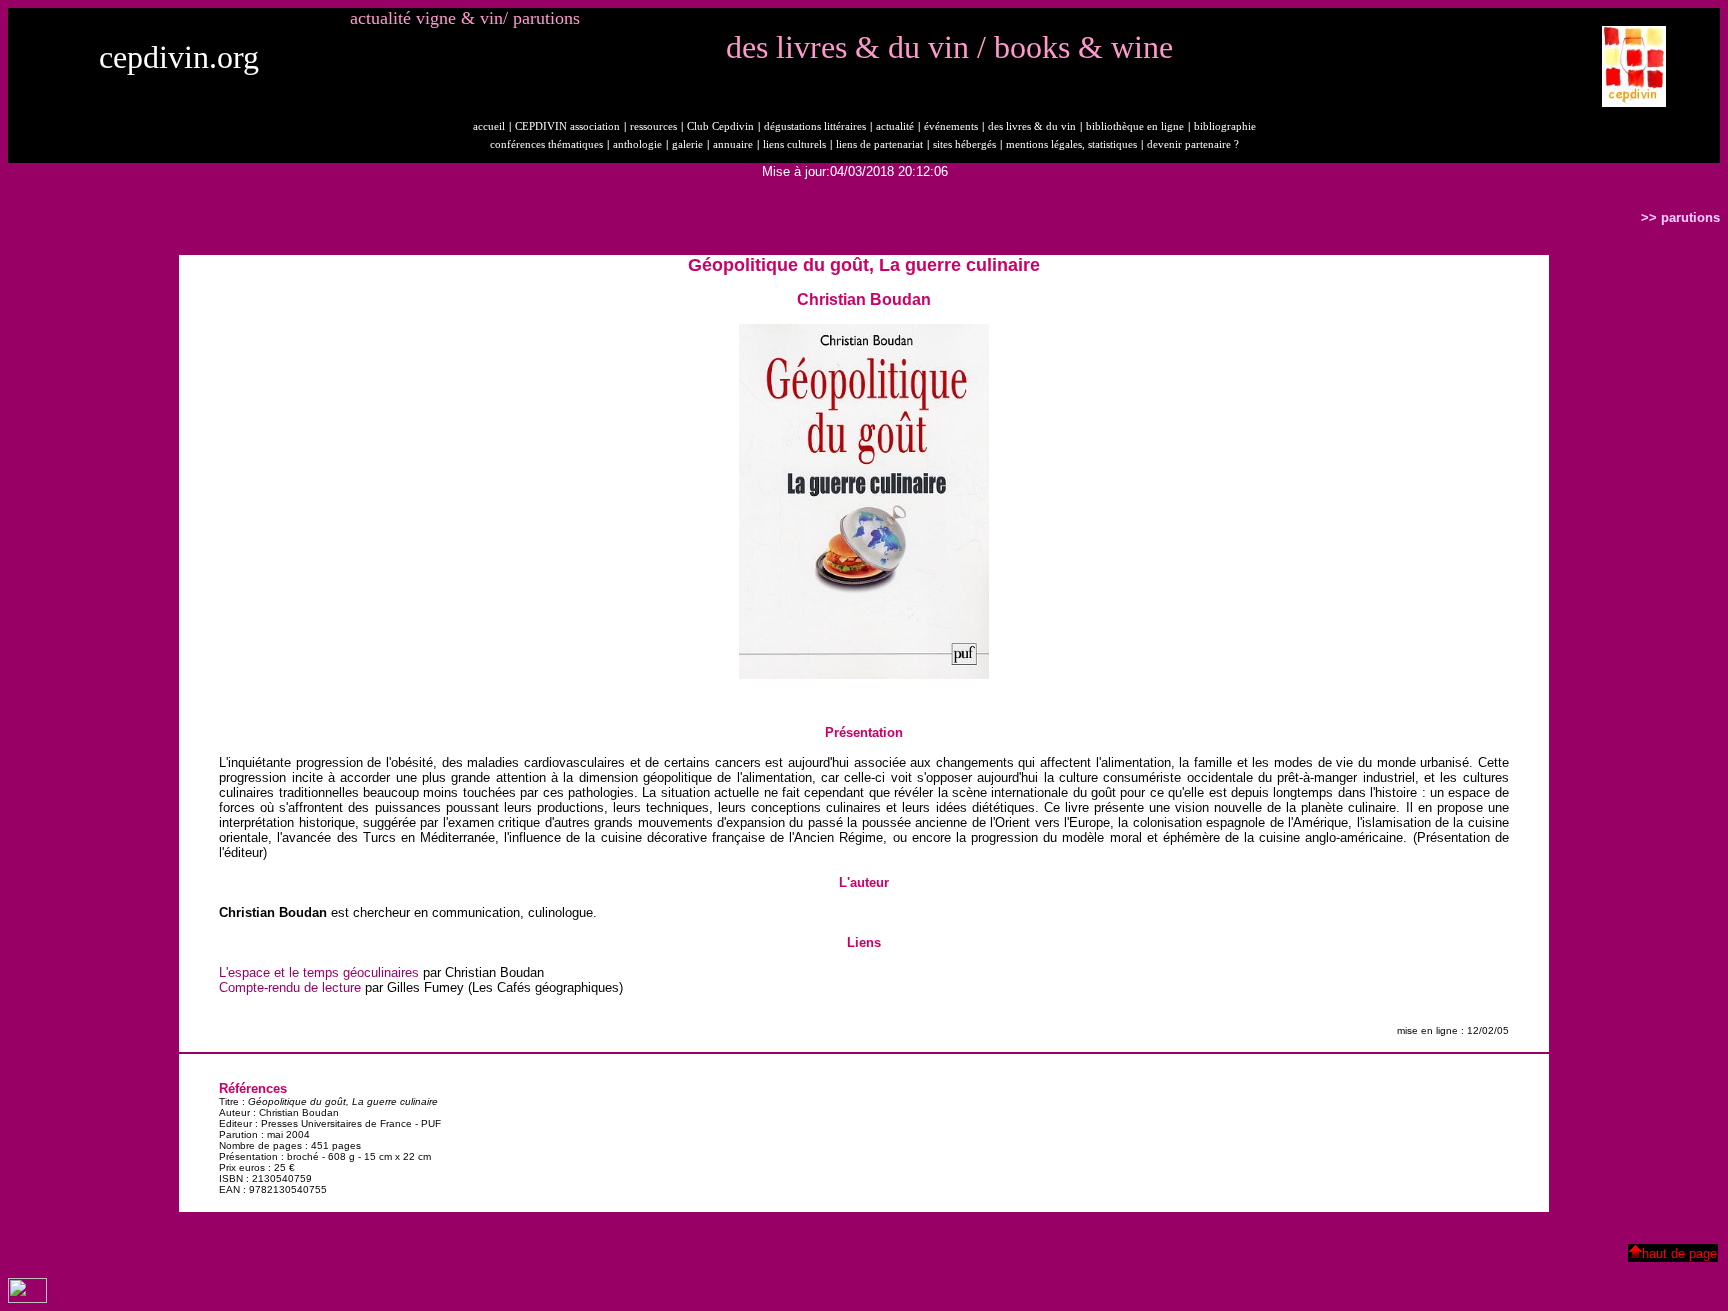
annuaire (733, 144)
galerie (687, 144)
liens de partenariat (879, 144)
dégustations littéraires (815, 126)
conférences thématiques (546, 144)
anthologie (637, 144)
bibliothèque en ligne (1135, 126)
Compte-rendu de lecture (290, 987)
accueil (489, 126)
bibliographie (1225, 126)
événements (951, 126)
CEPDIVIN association (567, 126)
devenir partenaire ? (1193, 144)
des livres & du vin (1032, 126)
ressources (653, 126)
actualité (895, 126)
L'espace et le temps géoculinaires (319, 972)
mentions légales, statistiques (1071, 144)
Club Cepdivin (720, 126)
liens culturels (794, 144)
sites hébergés (964, 144)
